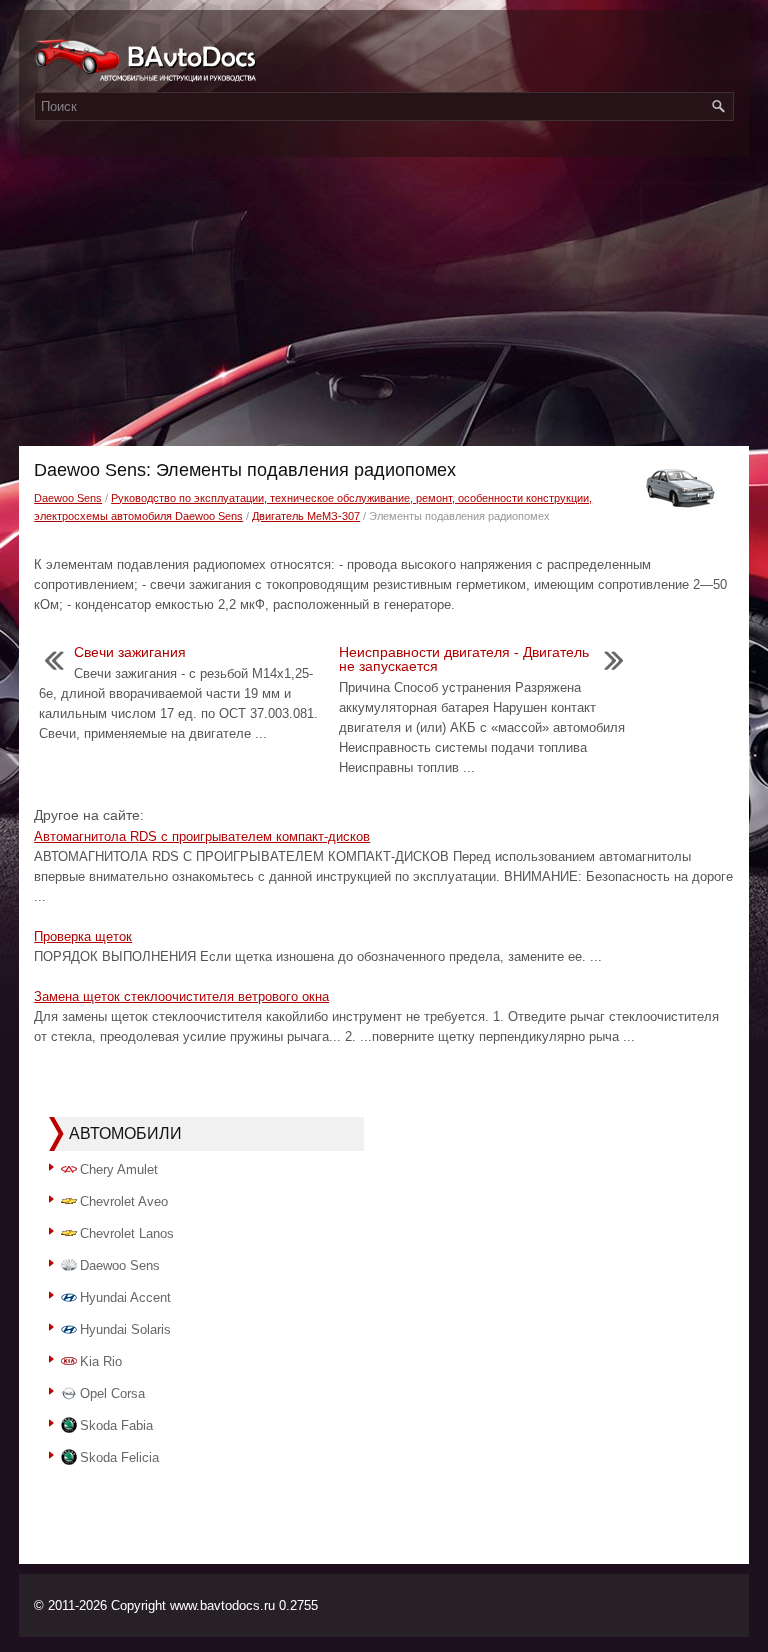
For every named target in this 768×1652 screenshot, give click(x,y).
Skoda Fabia (116, 1425)
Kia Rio (101, 1361)
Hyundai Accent (125, 1297)
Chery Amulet (119, 1169)
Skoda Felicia (119, 1457)
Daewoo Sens (68, 498)
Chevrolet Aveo (124, 1201)
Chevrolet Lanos (127, 1233)
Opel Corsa (112, 1393)
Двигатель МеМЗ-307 (306, 516)
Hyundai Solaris (125, 1329)
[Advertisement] (384, 296)
